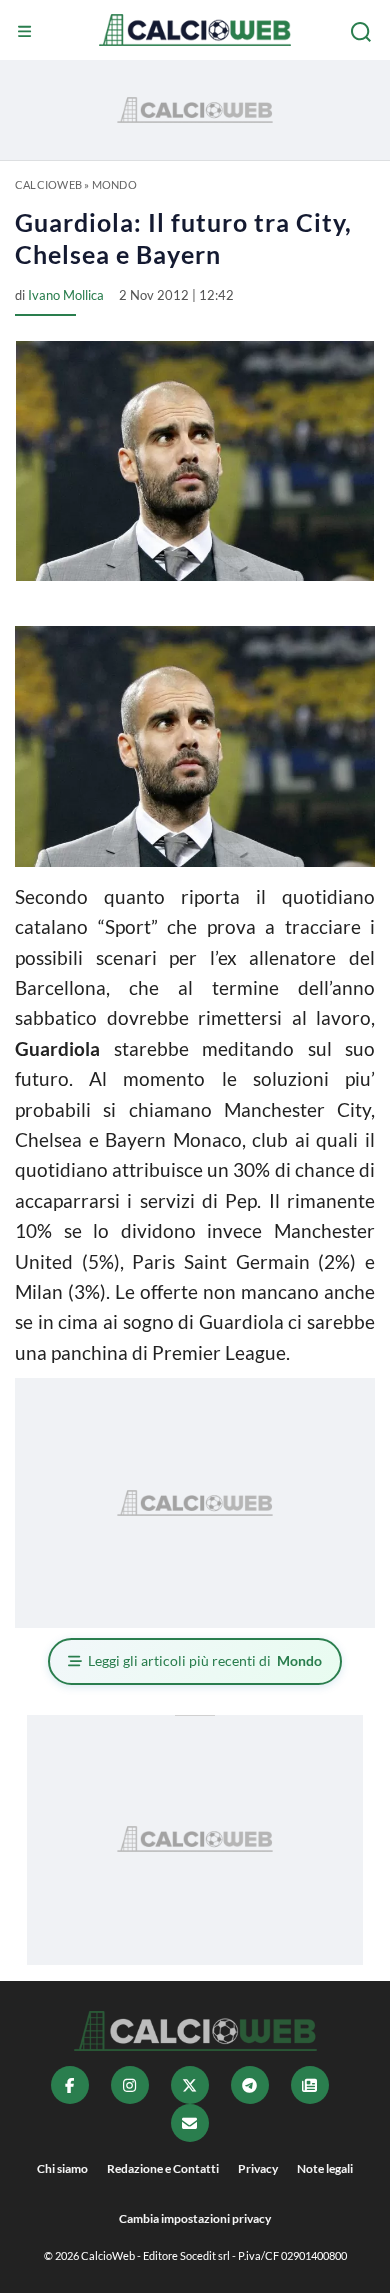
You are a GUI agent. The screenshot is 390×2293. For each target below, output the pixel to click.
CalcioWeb (48, 184)
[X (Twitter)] (190, 2085)
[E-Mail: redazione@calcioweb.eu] (190, 2123)
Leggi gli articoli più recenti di (205, 1660)
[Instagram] (130, 2085)
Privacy (258, 2168)
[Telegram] (250, 2085)
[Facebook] (70, 2085)
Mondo (114, 184)
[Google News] (310, 2085)
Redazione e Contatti (163, 2168)
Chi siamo (62, 2168)
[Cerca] (363, 32)
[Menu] (27, 32)
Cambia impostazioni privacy (195, 2218)
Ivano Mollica (66, 295)
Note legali (325, 2168)
